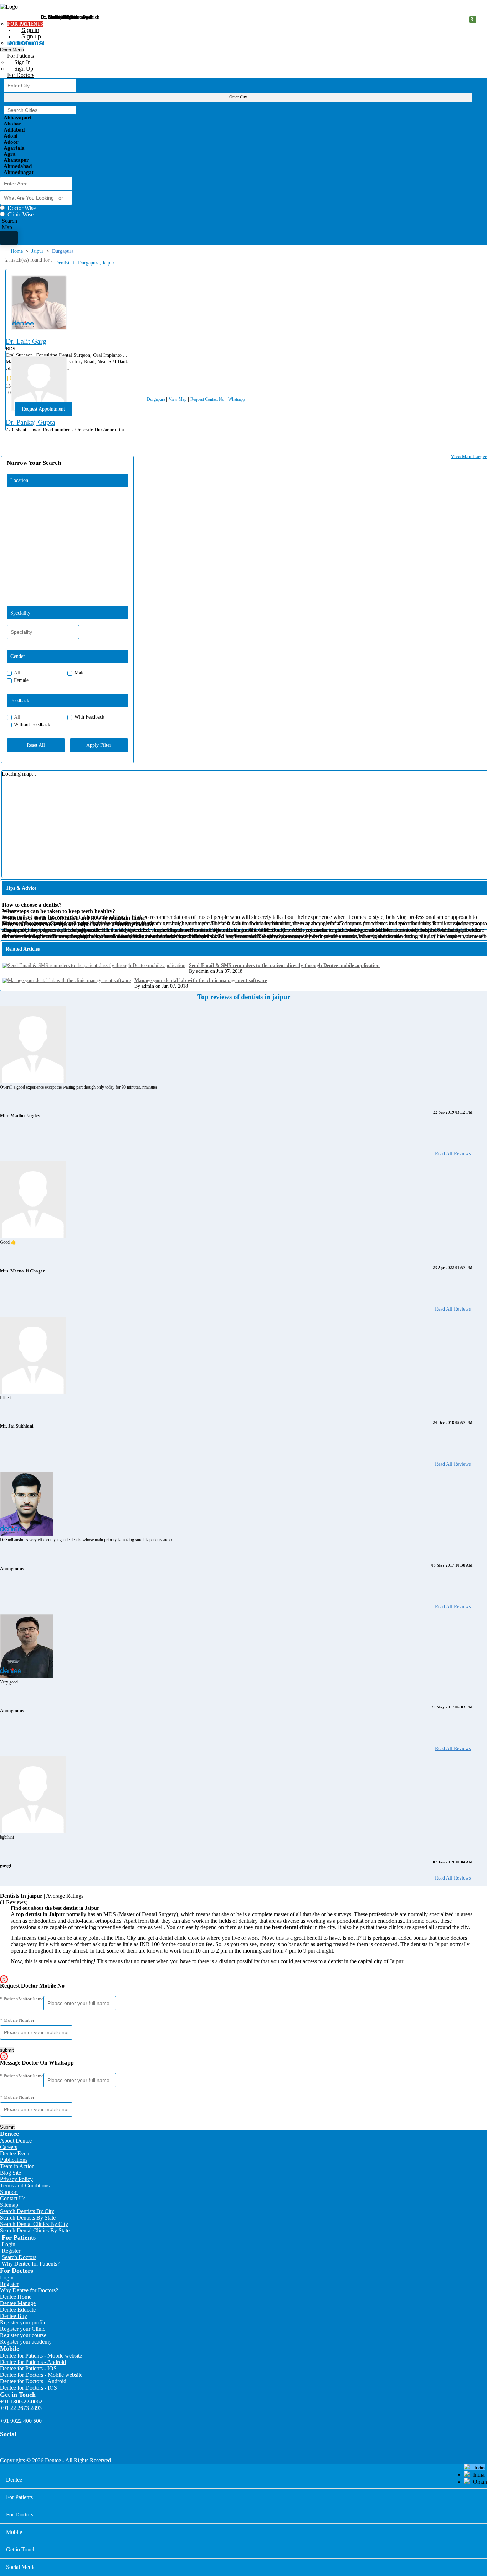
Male (80, 673)
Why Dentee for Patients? (31, 2264)
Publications (14, 2160)
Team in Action (17, 2166)
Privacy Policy (16, 2179)
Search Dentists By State (28, 2218)
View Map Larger (469, 456)
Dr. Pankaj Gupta (30, 422)
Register (11, 2251)
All (17, 673)
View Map (178, 399)
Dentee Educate (18, 2310)
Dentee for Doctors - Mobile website (41, 2375)
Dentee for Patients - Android (33, 2362)
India (479, 2475)
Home (17, 251)
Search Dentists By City (27, 2211)
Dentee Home (16, 2297)
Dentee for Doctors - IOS (29, 2388)
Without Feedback (32, 724)
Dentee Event (15, 2153)
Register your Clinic (23, 2329)
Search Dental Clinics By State (35, 2230)
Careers (9, 2147)
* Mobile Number (17, 2020)
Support (9, 2192)
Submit (7, 2127)
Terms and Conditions (25, 2186)
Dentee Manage (18, 2303)
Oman (480, 2482)
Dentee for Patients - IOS (28, 2368)
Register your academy (26, 2342)
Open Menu (12, 50)
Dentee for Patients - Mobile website (41, 2356)
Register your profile (23, 2322)
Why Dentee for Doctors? (29, 2290)
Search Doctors (19, 2257)
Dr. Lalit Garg (26, 341)
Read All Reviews (453, 1154)
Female (21, 680)
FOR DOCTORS (25, 43)
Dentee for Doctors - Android (33, 2381)
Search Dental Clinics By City (34, 2224)
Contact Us (13, 2198)
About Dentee (16, 2141)
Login (9, 2244)
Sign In (22, 62)
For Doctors (21, 75)
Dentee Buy (14, 2316)
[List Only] (9, 238)
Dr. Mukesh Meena (60, 17)
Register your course (23, 2335)
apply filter (99, 745)
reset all (36, 745)
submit (7, 2050)
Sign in (30, 30)
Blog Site (11, 2173)
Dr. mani (50, 17)
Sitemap (9, 2205)
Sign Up (24, 69)
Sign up (31, 37)
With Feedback (89, 717)
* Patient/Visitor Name (22, 1999)
